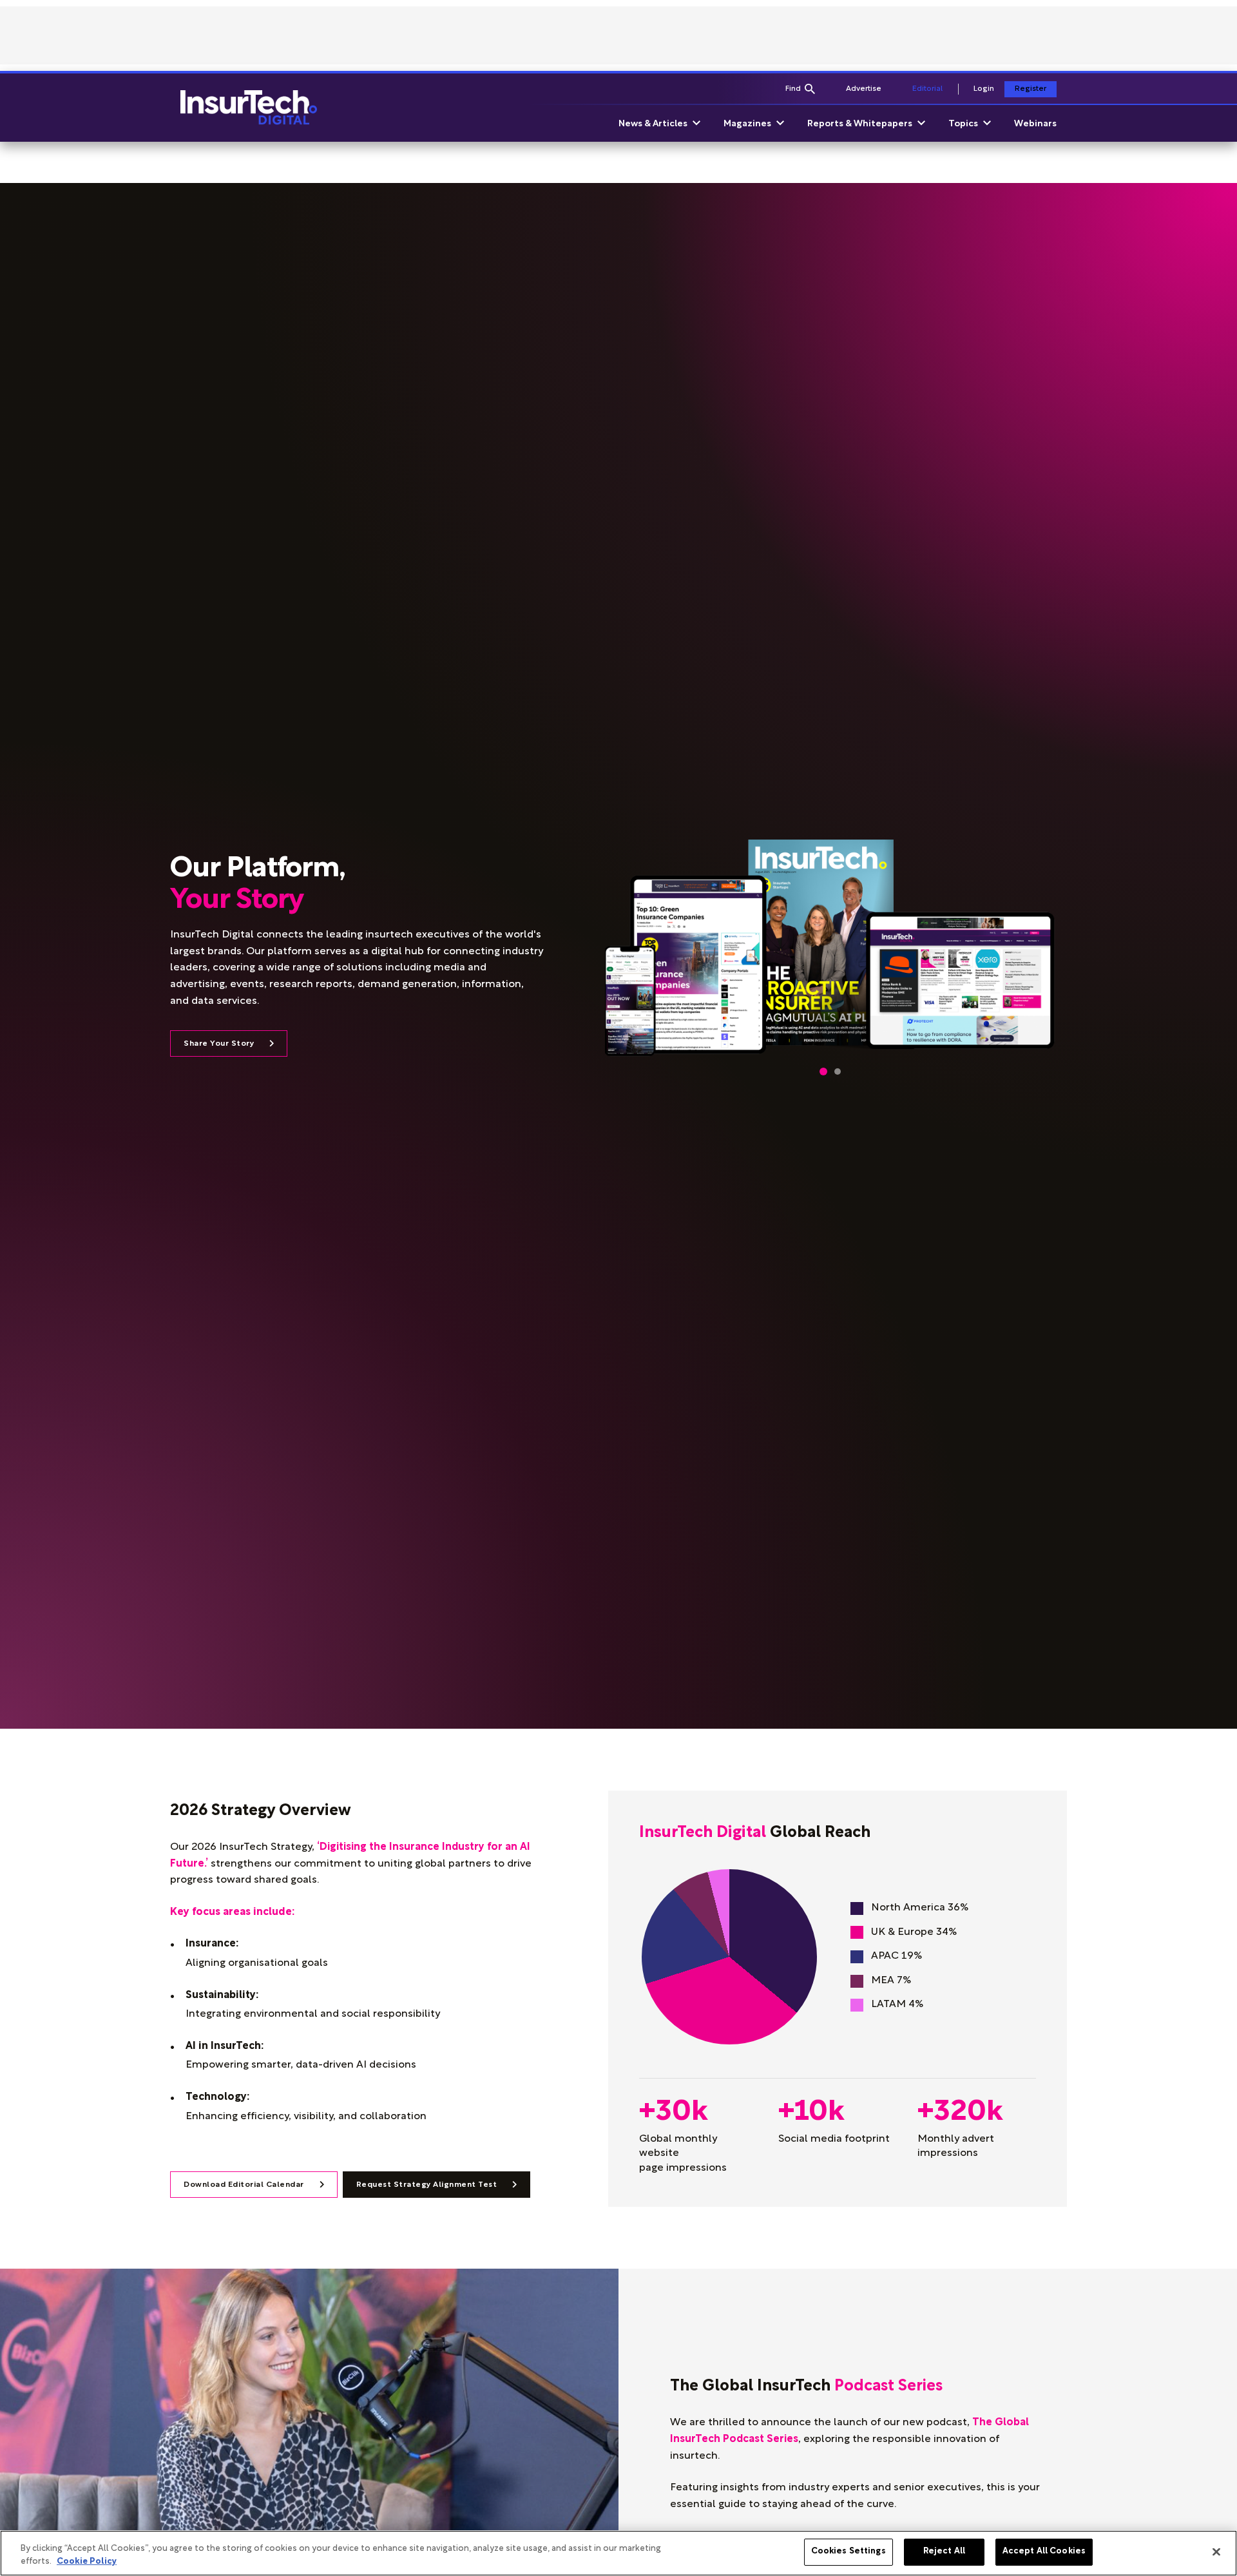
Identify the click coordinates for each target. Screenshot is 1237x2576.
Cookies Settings (849, 2552)
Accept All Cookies (1044, 2552)
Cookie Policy (87, 2562)
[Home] (249, 108)
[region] (618, 2553)
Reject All (944, 2552)
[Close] (1216, 2552)
